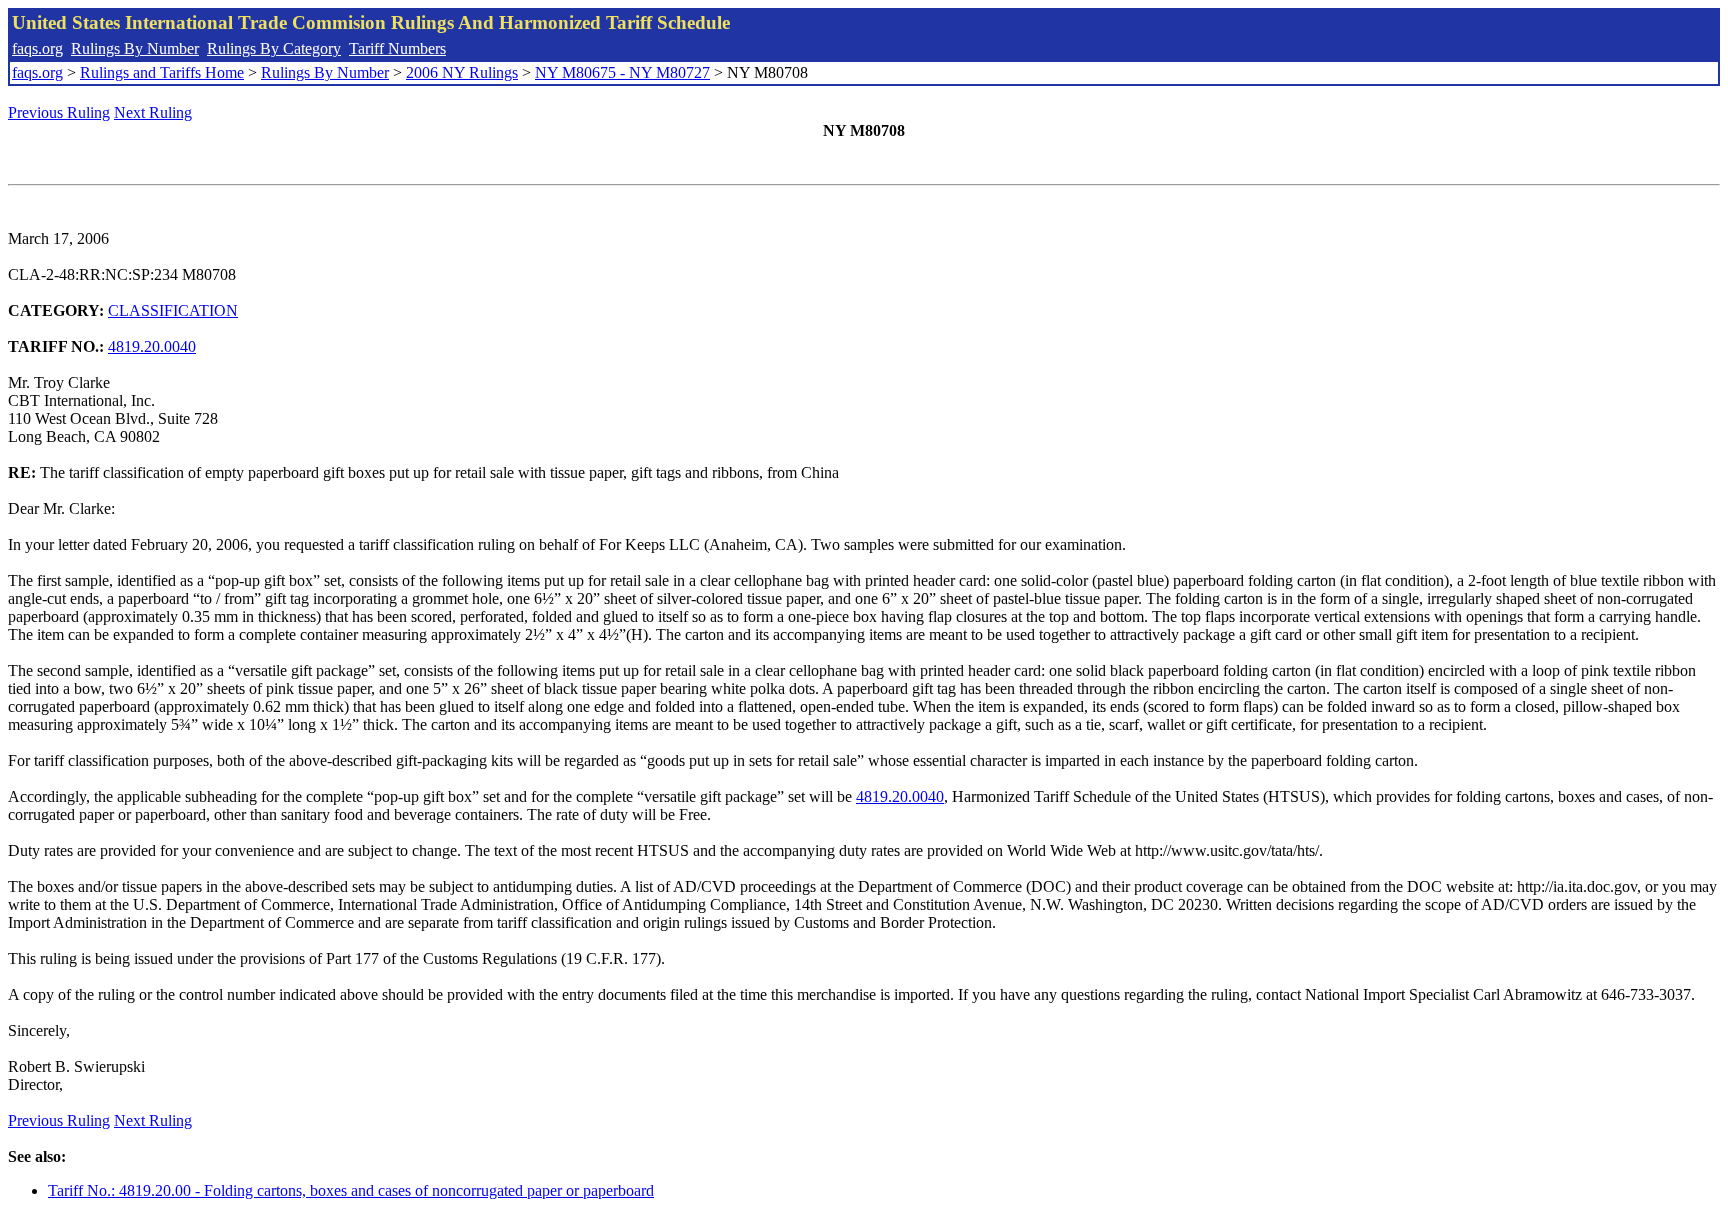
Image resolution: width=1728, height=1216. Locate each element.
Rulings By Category (274, 48)
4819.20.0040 (152, 346)
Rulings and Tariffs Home (162, 72)
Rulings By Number (135, 48)
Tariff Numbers (397, 48)
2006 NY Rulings (462, 72)
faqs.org (37, 48)
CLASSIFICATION (173, 310)
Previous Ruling (59, 112)
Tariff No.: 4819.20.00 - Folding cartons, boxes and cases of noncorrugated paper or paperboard (351, 1190)
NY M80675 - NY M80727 (622, 72)
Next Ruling (153, 112)
